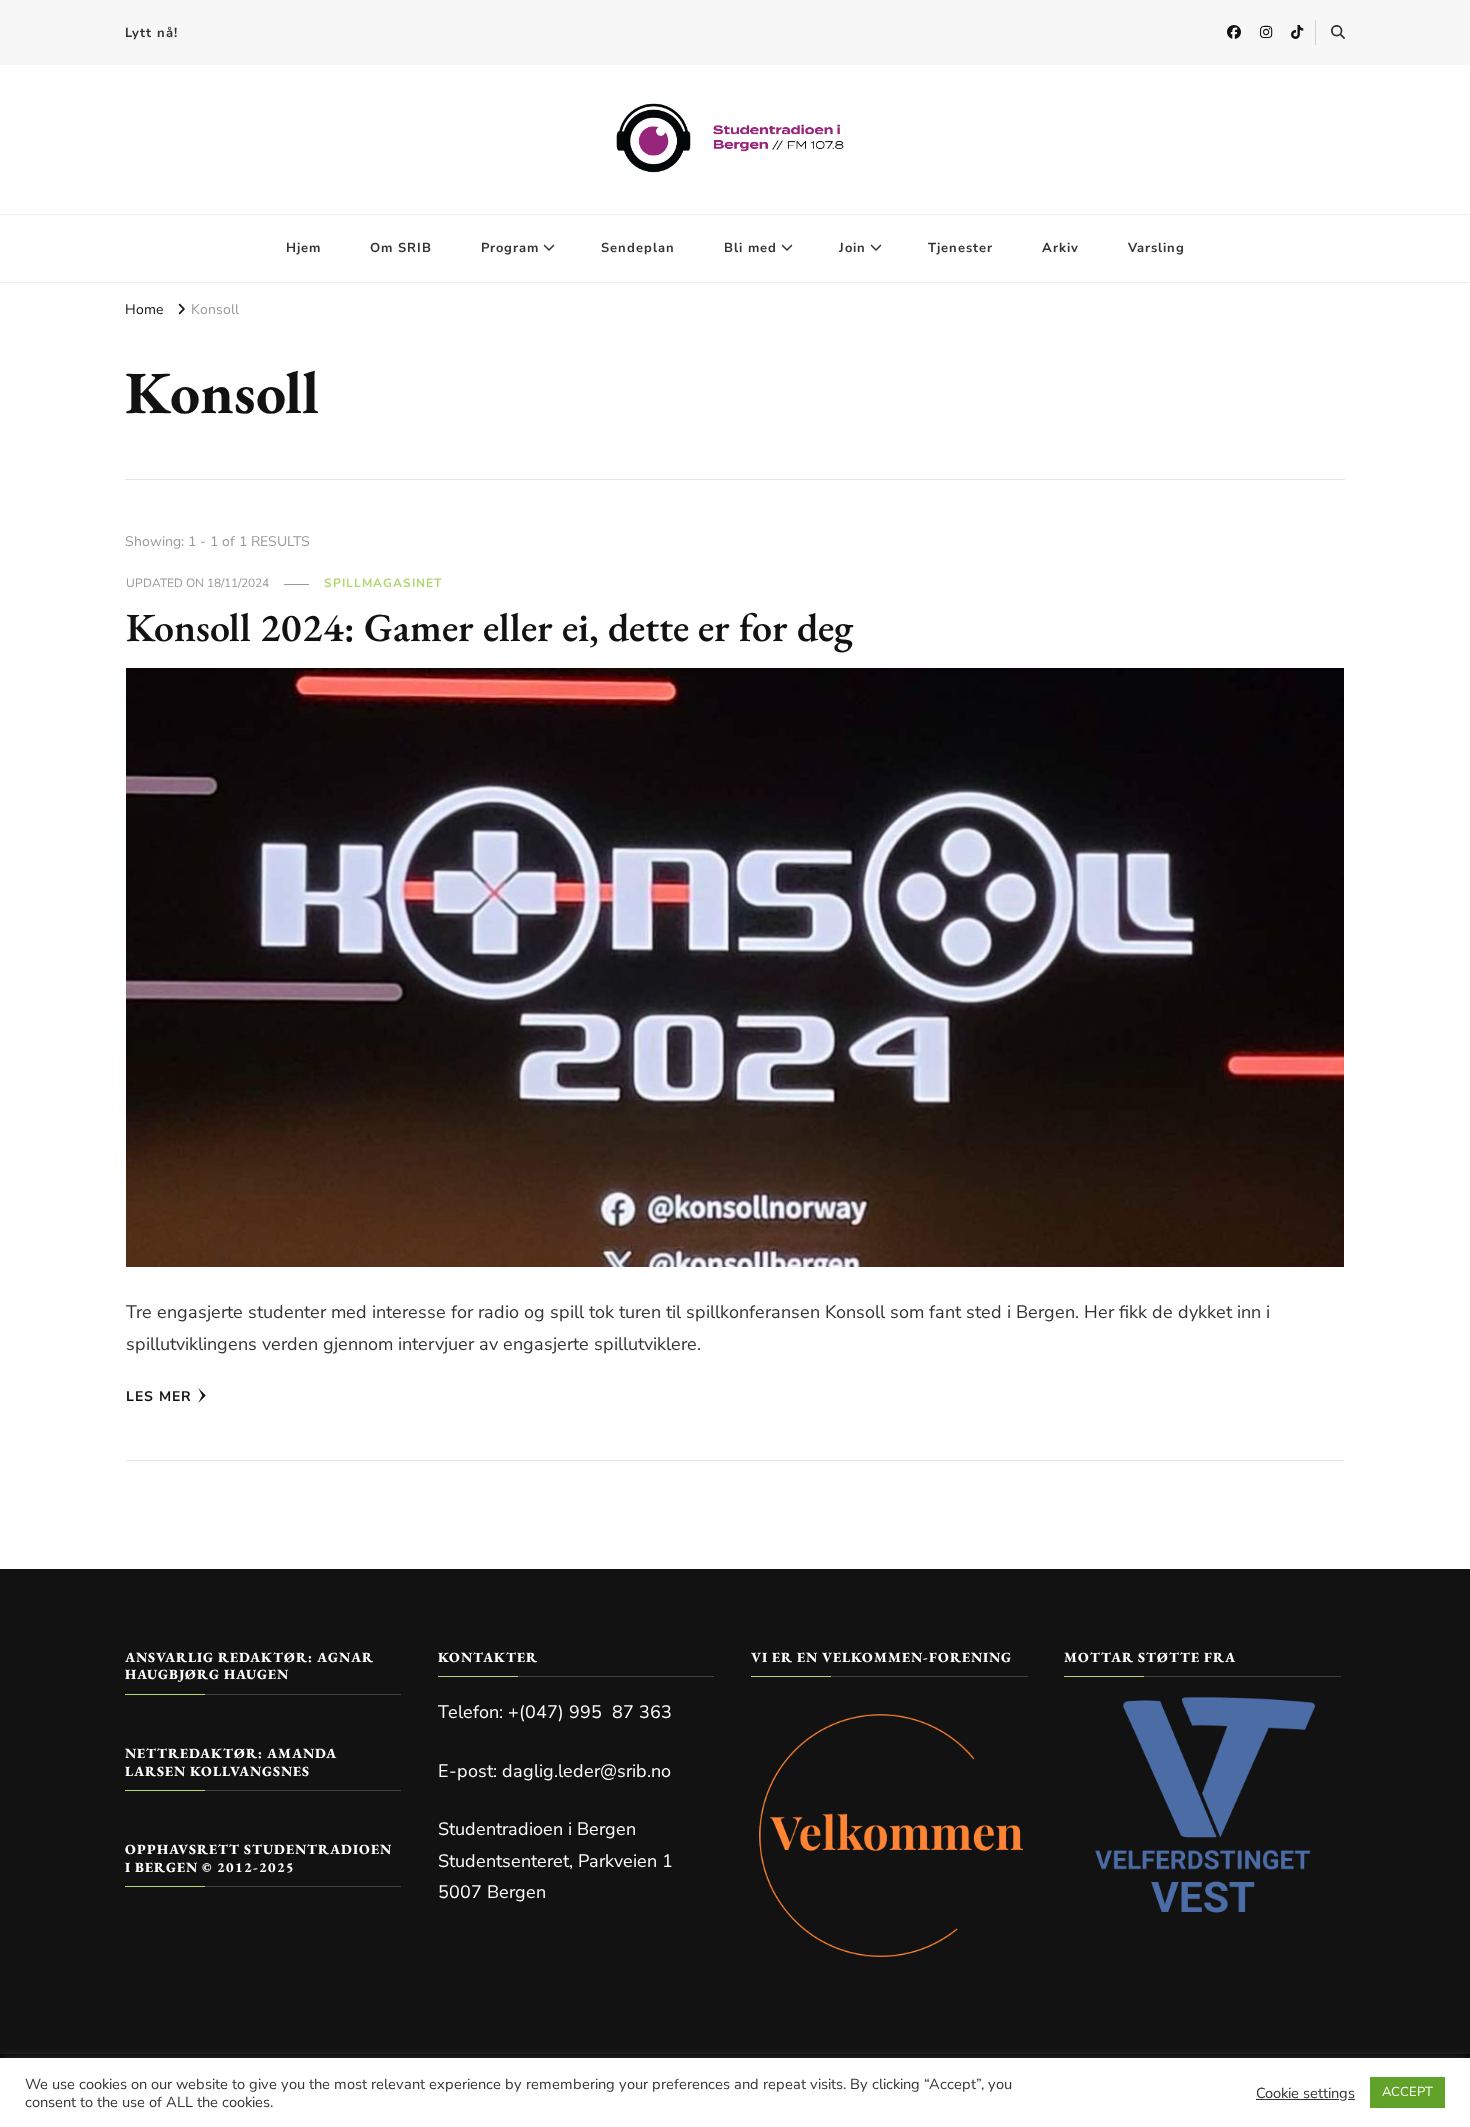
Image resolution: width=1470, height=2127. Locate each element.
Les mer (159, 1396)
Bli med (750, 248)
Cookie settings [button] (1305, 2093)
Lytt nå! (151, 33)
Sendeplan (638, 248)
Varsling (1156, 248)
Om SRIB (401, 248)
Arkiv (1060, 248)
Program (510, 248)
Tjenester (960, 248)
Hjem (303, 248)
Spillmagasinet (383, 583)
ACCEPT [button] (1407, 2092)
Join (852, 248)
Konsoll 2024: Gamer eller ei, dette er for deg (489, 627)
